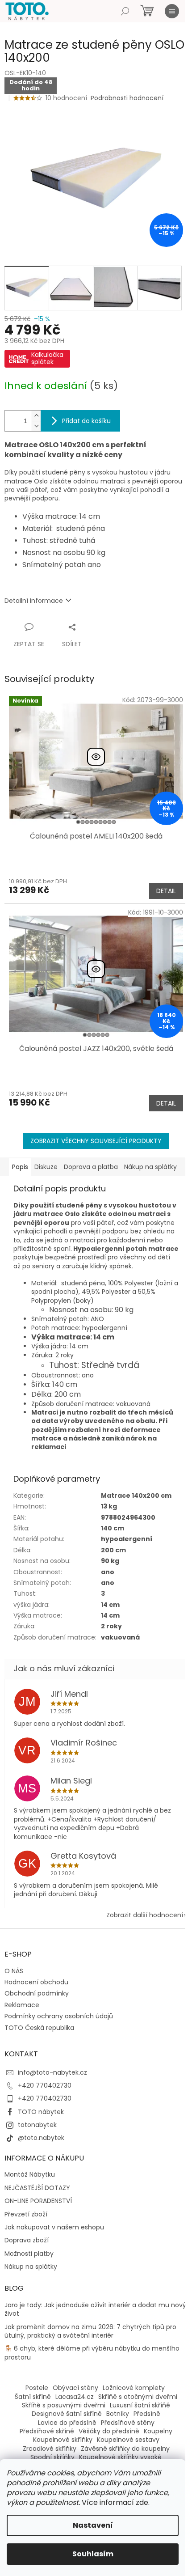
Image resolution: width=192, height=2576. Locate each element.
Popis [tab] (20, 1167)
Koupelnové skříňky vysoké (120, 2457)
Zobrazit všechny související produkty (96, 1141)
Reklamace (22, 2005)
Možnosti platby (29, 2254)
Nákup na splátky (31, 2267)
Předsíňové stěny (128, 2423)
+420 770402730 (45, 2085)
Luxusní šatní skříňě (140, 2405)
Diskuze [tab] (46, 1167)
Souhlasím (93, 2554)
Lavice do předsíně (67, 2423)
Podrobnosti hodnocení (127, 98)
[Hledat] (125, 11)
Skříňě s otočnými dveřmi (138, 2397)
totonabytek (37, 2125)
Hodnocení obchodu (36, 1982)
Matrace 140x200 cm (136, 1496)
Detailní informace (34, 601)
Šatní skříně (33, 2397)
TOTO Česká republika (39, 2028)
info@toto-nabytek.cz (52, 2072)
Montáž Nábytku (30, 2175)
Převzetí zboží (26, 2214)
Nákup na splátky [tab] (150, 1167)
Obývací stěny (75, 2388)
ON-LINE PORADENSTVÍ (38, 2201)
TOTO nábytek (41, 2112)
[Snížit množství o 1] (36, 426)
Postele (37, 2388)
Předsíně (147, 2414)
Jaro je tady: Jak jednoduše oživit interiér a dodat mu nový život (95, 2309)
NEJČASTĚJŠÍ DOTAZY (37, 2188)
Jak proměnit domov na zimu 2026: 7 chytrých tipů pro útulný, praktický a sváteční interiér (90, 2331)
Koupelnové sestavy (128, 2440)
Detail (166, 891)
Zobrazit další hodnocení (145, 1915)
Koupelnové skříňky (63, 2440)
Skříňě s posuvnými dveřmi (64, 2405)
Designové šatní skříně (67, 2414)
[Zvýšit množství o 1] (36, 416)
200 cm (113, 1550)
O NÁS (14, 1971)
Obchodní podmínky (37, 1993)
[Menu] (172, 11)
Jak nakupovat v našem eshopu (54, 2227)
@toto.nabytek (41, 2138)
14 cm (110, 1615)
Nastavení (93, 2525)
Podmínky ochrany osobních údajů (59, 2016)
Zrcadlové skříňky (50, 2449)
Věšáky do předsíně (109, 2431)
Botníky (118, 2414)
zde (142, 2502)
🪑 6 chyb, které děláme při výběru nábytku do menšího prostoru (92, 2353)
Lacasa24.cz (75, 2397)
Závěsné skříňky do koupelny (125, 2449)
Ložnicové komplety (134, 2388)
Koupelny (158, 2431)
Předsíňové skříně (47, 2431)
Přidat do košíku (86, 421)
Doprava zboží (27, 2240)
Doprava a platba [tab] (91, 1167)
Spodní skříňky (52, 2457)
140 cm (113, 1528)
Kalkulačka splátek (47, 358)
